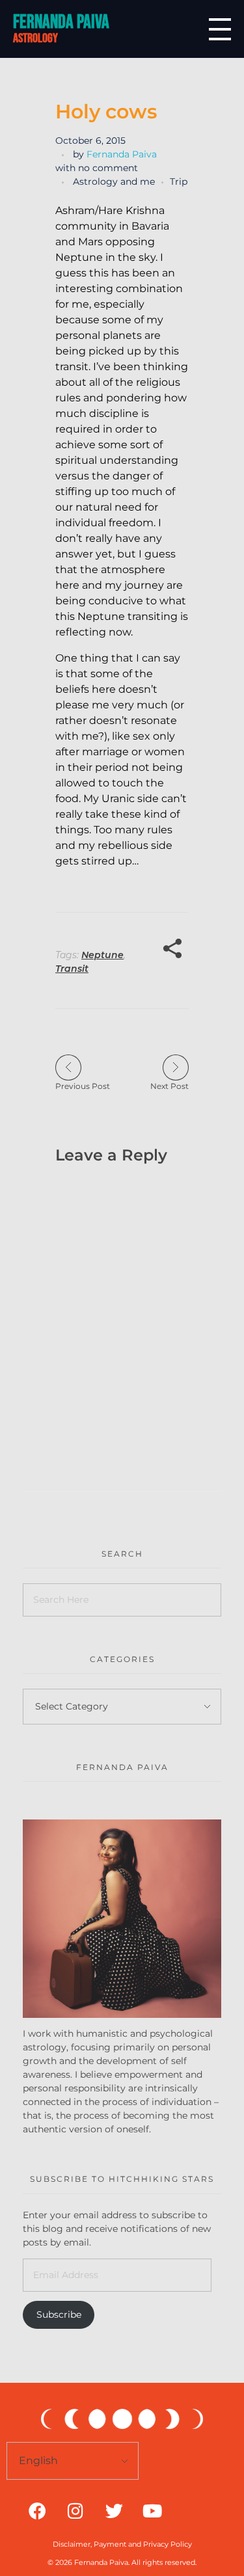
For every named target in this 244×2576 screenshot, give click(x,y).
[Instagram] (75, 2510)
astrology (35, 38)
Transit (72, 969)
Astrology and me (114, 181)
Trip (179, 181)
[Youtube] (152, 2510)
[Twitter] (114, 2510)
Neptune (102, 955)
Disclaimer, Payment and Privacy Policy (122, 2544)
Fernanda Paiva (61, 22)
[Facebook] (37, 2510)
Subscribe (59, 2314)
